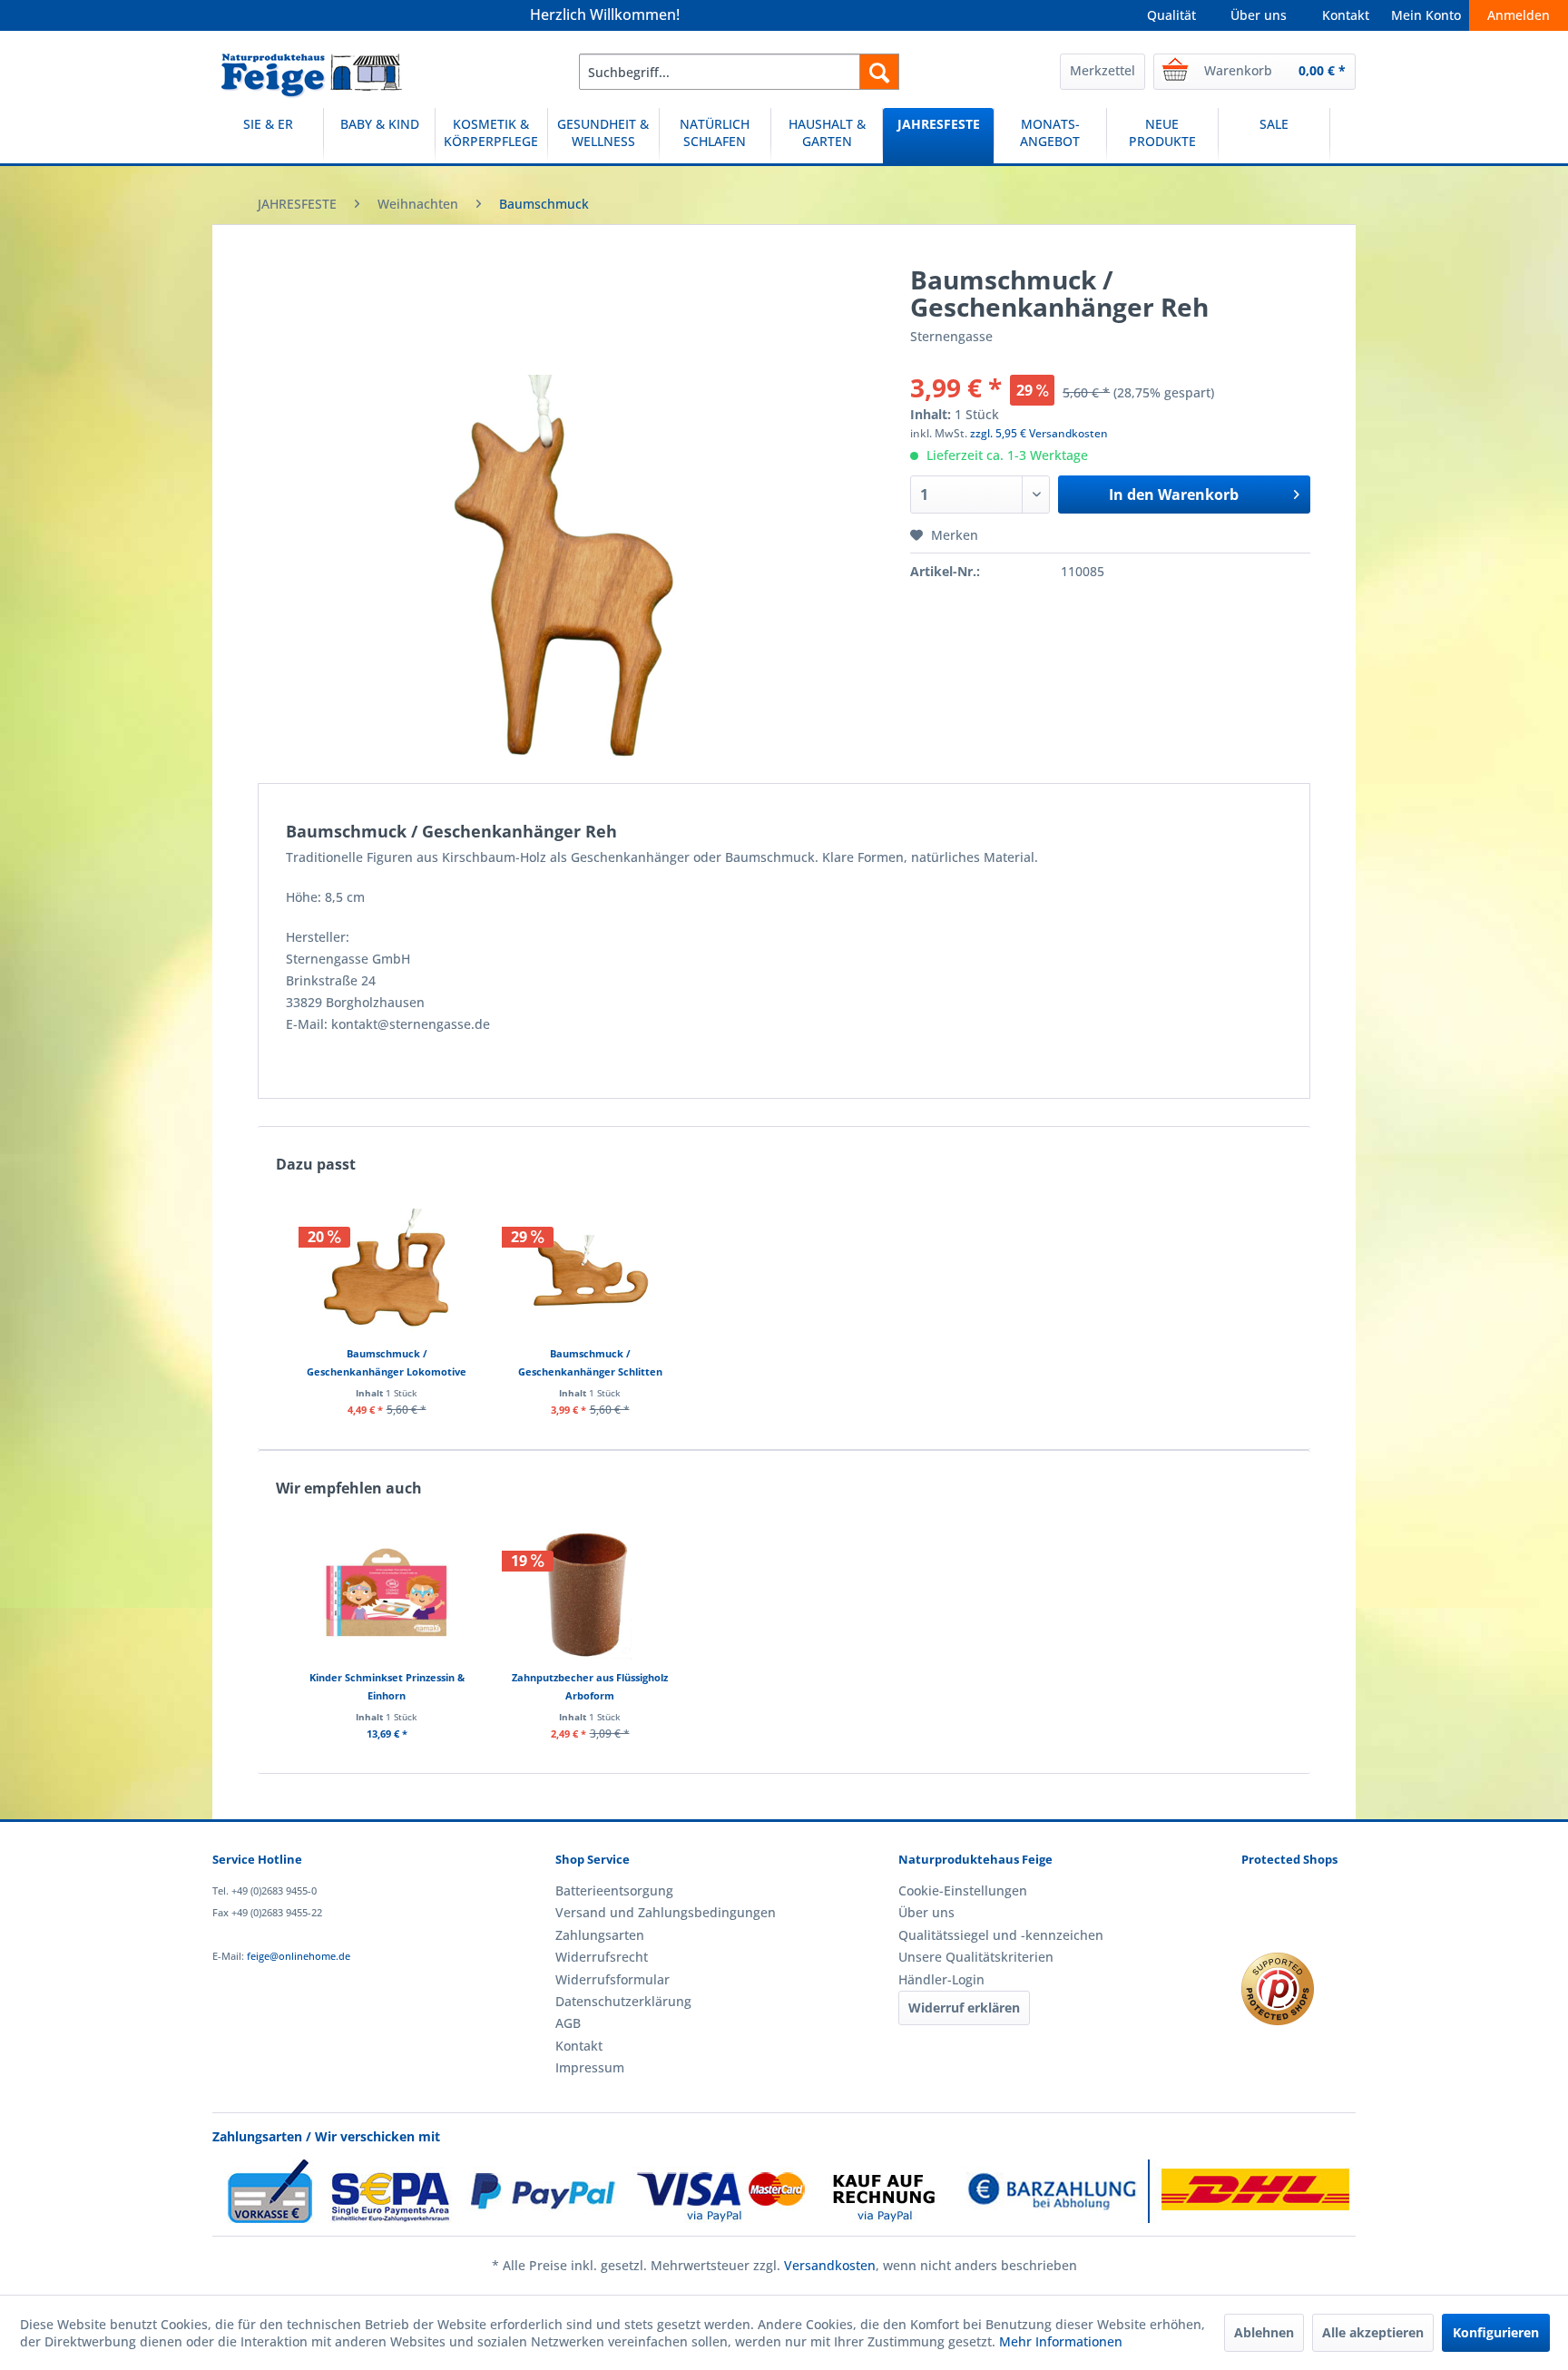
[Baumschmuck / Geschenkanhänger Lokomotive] (387, 1272)
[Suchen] (879, 72)
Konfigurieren (1496, 2332)
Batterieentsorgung (614, 1890)
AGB (568, 2023)
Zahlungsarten (600, 1935)
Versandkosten (830, 2265)
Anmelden (1519, 15)
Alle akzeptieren (1373, 2332)
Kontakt (1346, 15)
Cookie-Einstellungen (963, 1890)
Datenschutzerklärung (623, 2001)
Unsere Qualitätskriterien (976, 1957)
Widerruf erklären (964, 2008)
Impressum (590, 2067)
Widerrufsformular (612, 1979)
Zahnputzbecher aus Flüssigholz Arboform (590, 1686)
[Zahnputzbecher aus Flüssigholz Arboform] (590, 1596)
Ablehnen (1264, 2332)
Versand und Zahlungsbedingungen (666, 1912)
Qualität (1171, 15)
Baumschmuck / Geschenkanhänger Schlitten (590, 1362)
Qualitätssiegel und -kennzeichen (1001, 1935)
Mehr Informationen (1061, 2341)
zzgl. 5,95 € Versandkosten (1039, 433)
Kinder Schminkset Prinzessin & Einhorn (387, 1686)
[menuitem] (739, 72)
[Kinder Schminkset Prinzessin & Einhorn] (387, 1596)
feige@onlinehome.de (299, 1956)
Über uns (1259, 15)
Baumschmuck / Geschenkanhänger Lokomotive (387, 1362)
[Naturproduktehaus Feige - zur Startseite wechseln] (312, 76)
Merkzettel (1102, 70)
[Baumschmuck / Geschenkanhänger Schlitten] (590, 1272)
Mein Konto (1426, 15)
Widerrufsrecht (602, 1957)
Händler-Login (941, 1979)
